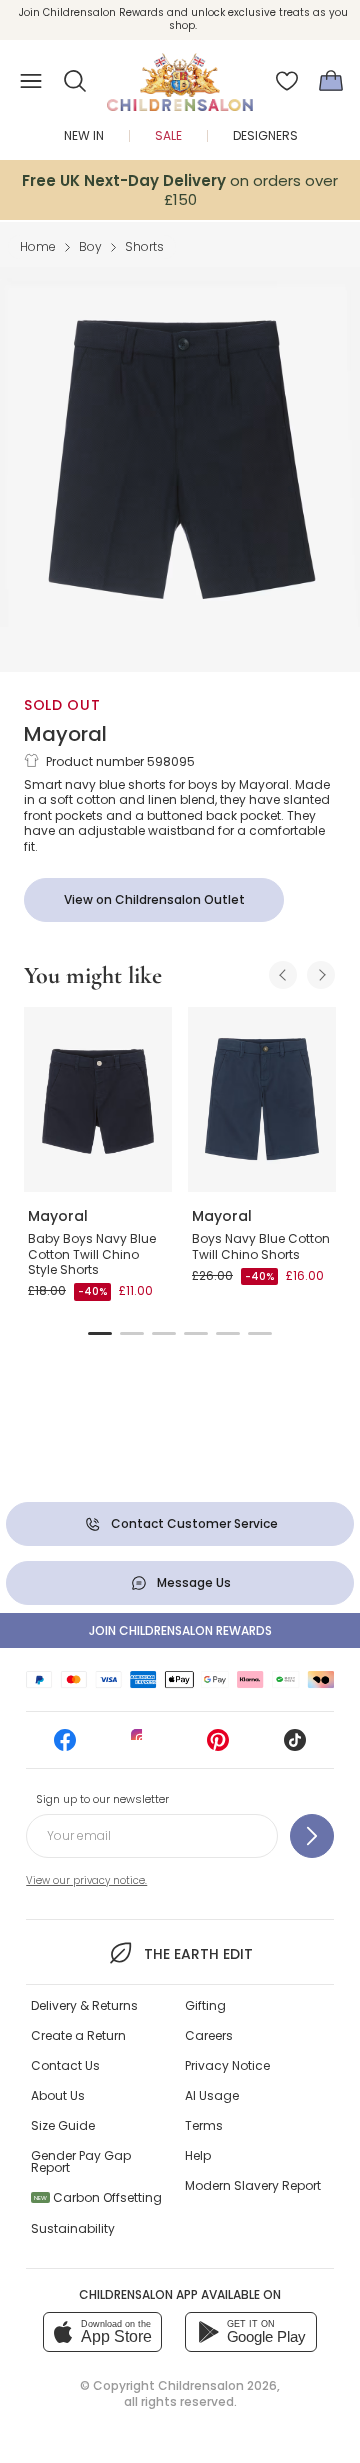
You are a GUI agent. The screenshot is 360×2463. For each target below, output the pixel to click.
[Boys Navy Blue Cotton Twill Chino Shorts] (262, 1099)
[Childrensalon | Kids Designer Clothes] (180, 75)
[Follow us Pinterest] (218, 1746)
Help (198, 2155)
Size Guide (63, 2125)
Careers (209, 2035)
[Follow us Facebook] (65, 1746)
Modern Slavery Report (253, 2185)
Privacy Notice (227, 2065)
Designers (265, 135)
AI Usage (212, 2095)
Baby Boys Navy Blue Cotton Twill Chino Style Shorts (92, 1254)
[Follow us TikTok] (295, 1746)
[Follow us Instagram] (142, 1746)
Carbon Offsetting (98, 2197)
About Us (58, 2095)
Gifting (205, 2005)
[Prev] (283, 975)
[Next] (321, 975)
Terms (204, 2125)
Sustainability (73, 2228)
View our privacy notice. (86, 1880)
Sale (168, 135)
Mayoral (65, 734)
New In (84, 135)
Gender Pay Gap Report (81, 2161)
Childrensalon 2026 (217, 2385)
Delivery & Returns (84, 2005)
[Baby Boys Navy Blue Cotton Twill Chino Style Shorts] (98, 1099)
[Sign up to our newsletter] (312, 1836)
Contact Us (65, 2065)
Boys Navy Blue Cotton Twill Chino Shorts (261, 1246)
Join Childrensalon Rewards (180, 1630)
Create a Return (78, 2035)
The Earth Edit (198, 1954)
